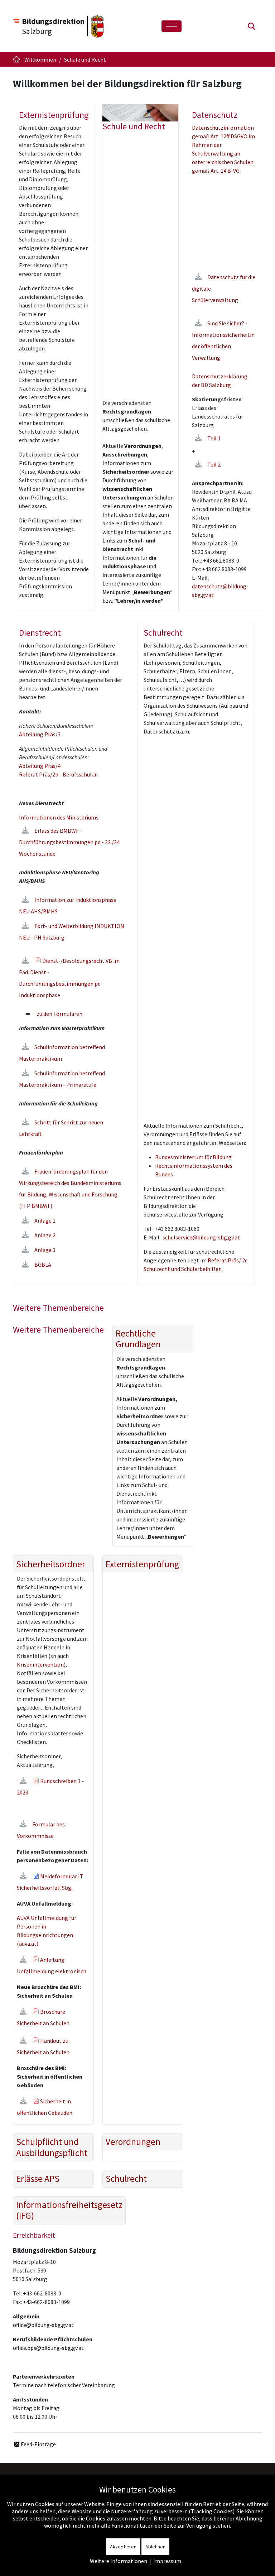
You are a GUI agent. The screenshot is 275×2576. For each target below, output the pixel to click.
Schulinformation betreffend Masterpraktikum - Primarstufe (62, 1079)
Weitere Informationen (119, 2561)
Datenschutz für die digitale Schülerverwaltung (224, 288)
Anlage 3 (45, 1250)
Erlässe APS (38, 2179)
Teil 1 (214, 438)
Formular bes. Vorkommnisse (41, 1830)
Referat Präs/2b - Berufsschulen (58, 774)
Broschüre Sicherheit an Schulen (43, 2017)
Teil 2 (214, 464)
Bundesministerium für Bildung (193, 1157)
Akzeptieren (123, 2547)
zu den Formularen (59, 1014)
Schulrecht (126, 2179)
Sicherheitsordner (51, 1564)
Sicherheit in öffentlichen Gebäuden (45, 2107)
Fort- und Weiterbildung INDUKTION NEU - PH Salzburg (72, 932)
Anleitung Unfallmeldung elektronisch (52, 1965)
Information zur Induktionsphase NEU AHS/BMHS (68, 905)
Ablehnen (155, 2547)
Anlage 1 (45, 1220)
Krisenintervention (40, 1664)
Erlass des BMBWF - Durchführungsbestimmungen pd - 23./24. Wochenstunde (70, 842)
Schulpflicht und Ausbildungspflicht (52, 2147)
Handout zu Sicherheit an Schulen (43, 2046)
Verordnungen (133, 2142)
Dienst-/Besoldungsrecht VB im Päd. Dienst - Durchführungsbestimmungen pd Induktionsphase (69, 978)
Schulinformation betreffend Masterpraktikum (62, 1053)
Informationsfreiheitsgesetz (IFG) (69, 2210)
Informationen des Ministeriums (59, 817)
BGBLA (43, 1265)
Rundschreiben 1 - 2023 (50, 1787)
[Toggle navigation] (172, 26)
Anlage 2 (45, 1235)
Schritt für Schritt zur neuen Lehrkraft (61, 1128)
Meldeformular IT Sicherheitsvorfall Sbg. (50, 1882)
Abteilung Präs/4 (40, 766)
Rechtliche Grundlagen (138, 1339)
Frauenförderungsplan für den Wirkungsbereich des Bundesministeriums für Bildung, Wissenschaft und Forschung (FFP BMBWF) (70, 1189)
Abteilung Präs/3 (40, 734)
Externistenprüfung (142, 1564)
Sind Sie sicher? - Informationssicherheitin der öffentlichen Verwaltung (223, 340)
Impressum (167, 2561)
